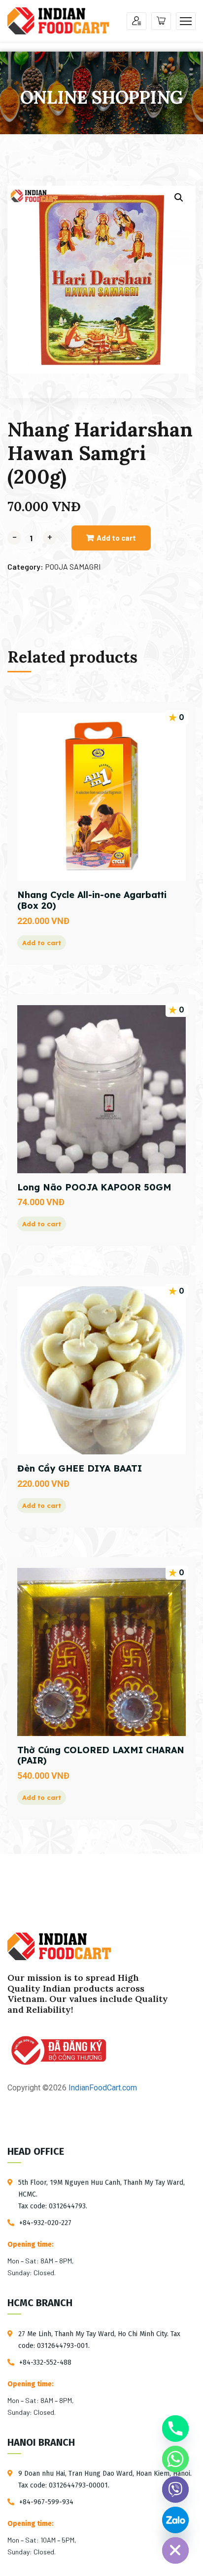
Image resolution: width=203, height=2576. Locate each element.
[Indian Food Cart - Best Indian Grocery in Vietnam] (58, 20)
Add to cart (116, 538)
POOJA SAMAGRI (73, 566)
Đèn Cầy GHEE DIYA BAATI (80, 1468)
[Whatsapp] (175, 2459)
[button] (179, 198)
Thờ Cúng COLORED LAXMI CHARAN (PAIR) (101, 1755)
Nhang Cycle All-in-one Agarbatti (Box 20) (92, 900)
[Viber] (175, 2489)
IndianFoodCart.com (102, 2088)
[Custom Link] (175, 2520)
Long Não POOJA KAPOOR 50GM (94, 1187)
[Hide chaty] (175, 2550)
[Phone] (175, 2429)
